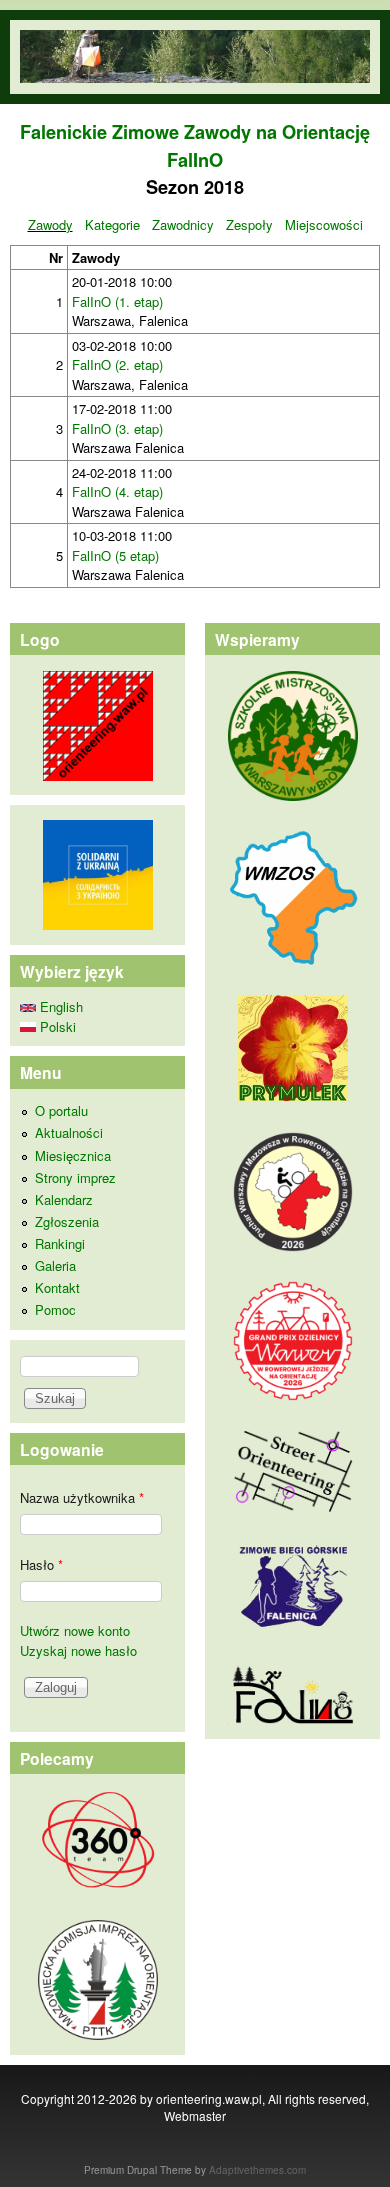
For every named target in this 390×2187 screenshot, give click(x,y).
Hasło (41, 1564)
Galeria (55, 1265)
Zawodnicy (183, 224)
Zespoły (249, 224)
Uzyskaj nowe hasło (78, 1650)
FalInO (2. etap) (117, 364)
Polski (56, 1026)
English (59, 1006)
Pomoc (55, 1309)
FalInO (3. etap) (117, 428)
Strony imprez (75, 1177)
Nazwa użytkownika (82, 1497)
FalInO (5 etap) (115, 555)
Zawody (50, 224)
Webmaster (195, 2115)
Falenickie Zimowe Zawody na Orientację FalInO (195, 145)
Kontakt (57, 1287)
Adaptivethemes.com (257, 2170)
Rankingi (60, 1243)
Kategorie (112, 224)
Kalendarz (64, 1199)
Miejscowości (324, 224)
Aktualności (69, 1132)
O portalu (61, 1110)
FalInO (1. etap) (117, 301)
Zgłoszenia (67, 1221)
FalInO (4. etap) (117, 491)
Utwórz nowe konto (75, 1630)
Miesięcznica (73, 1155)
